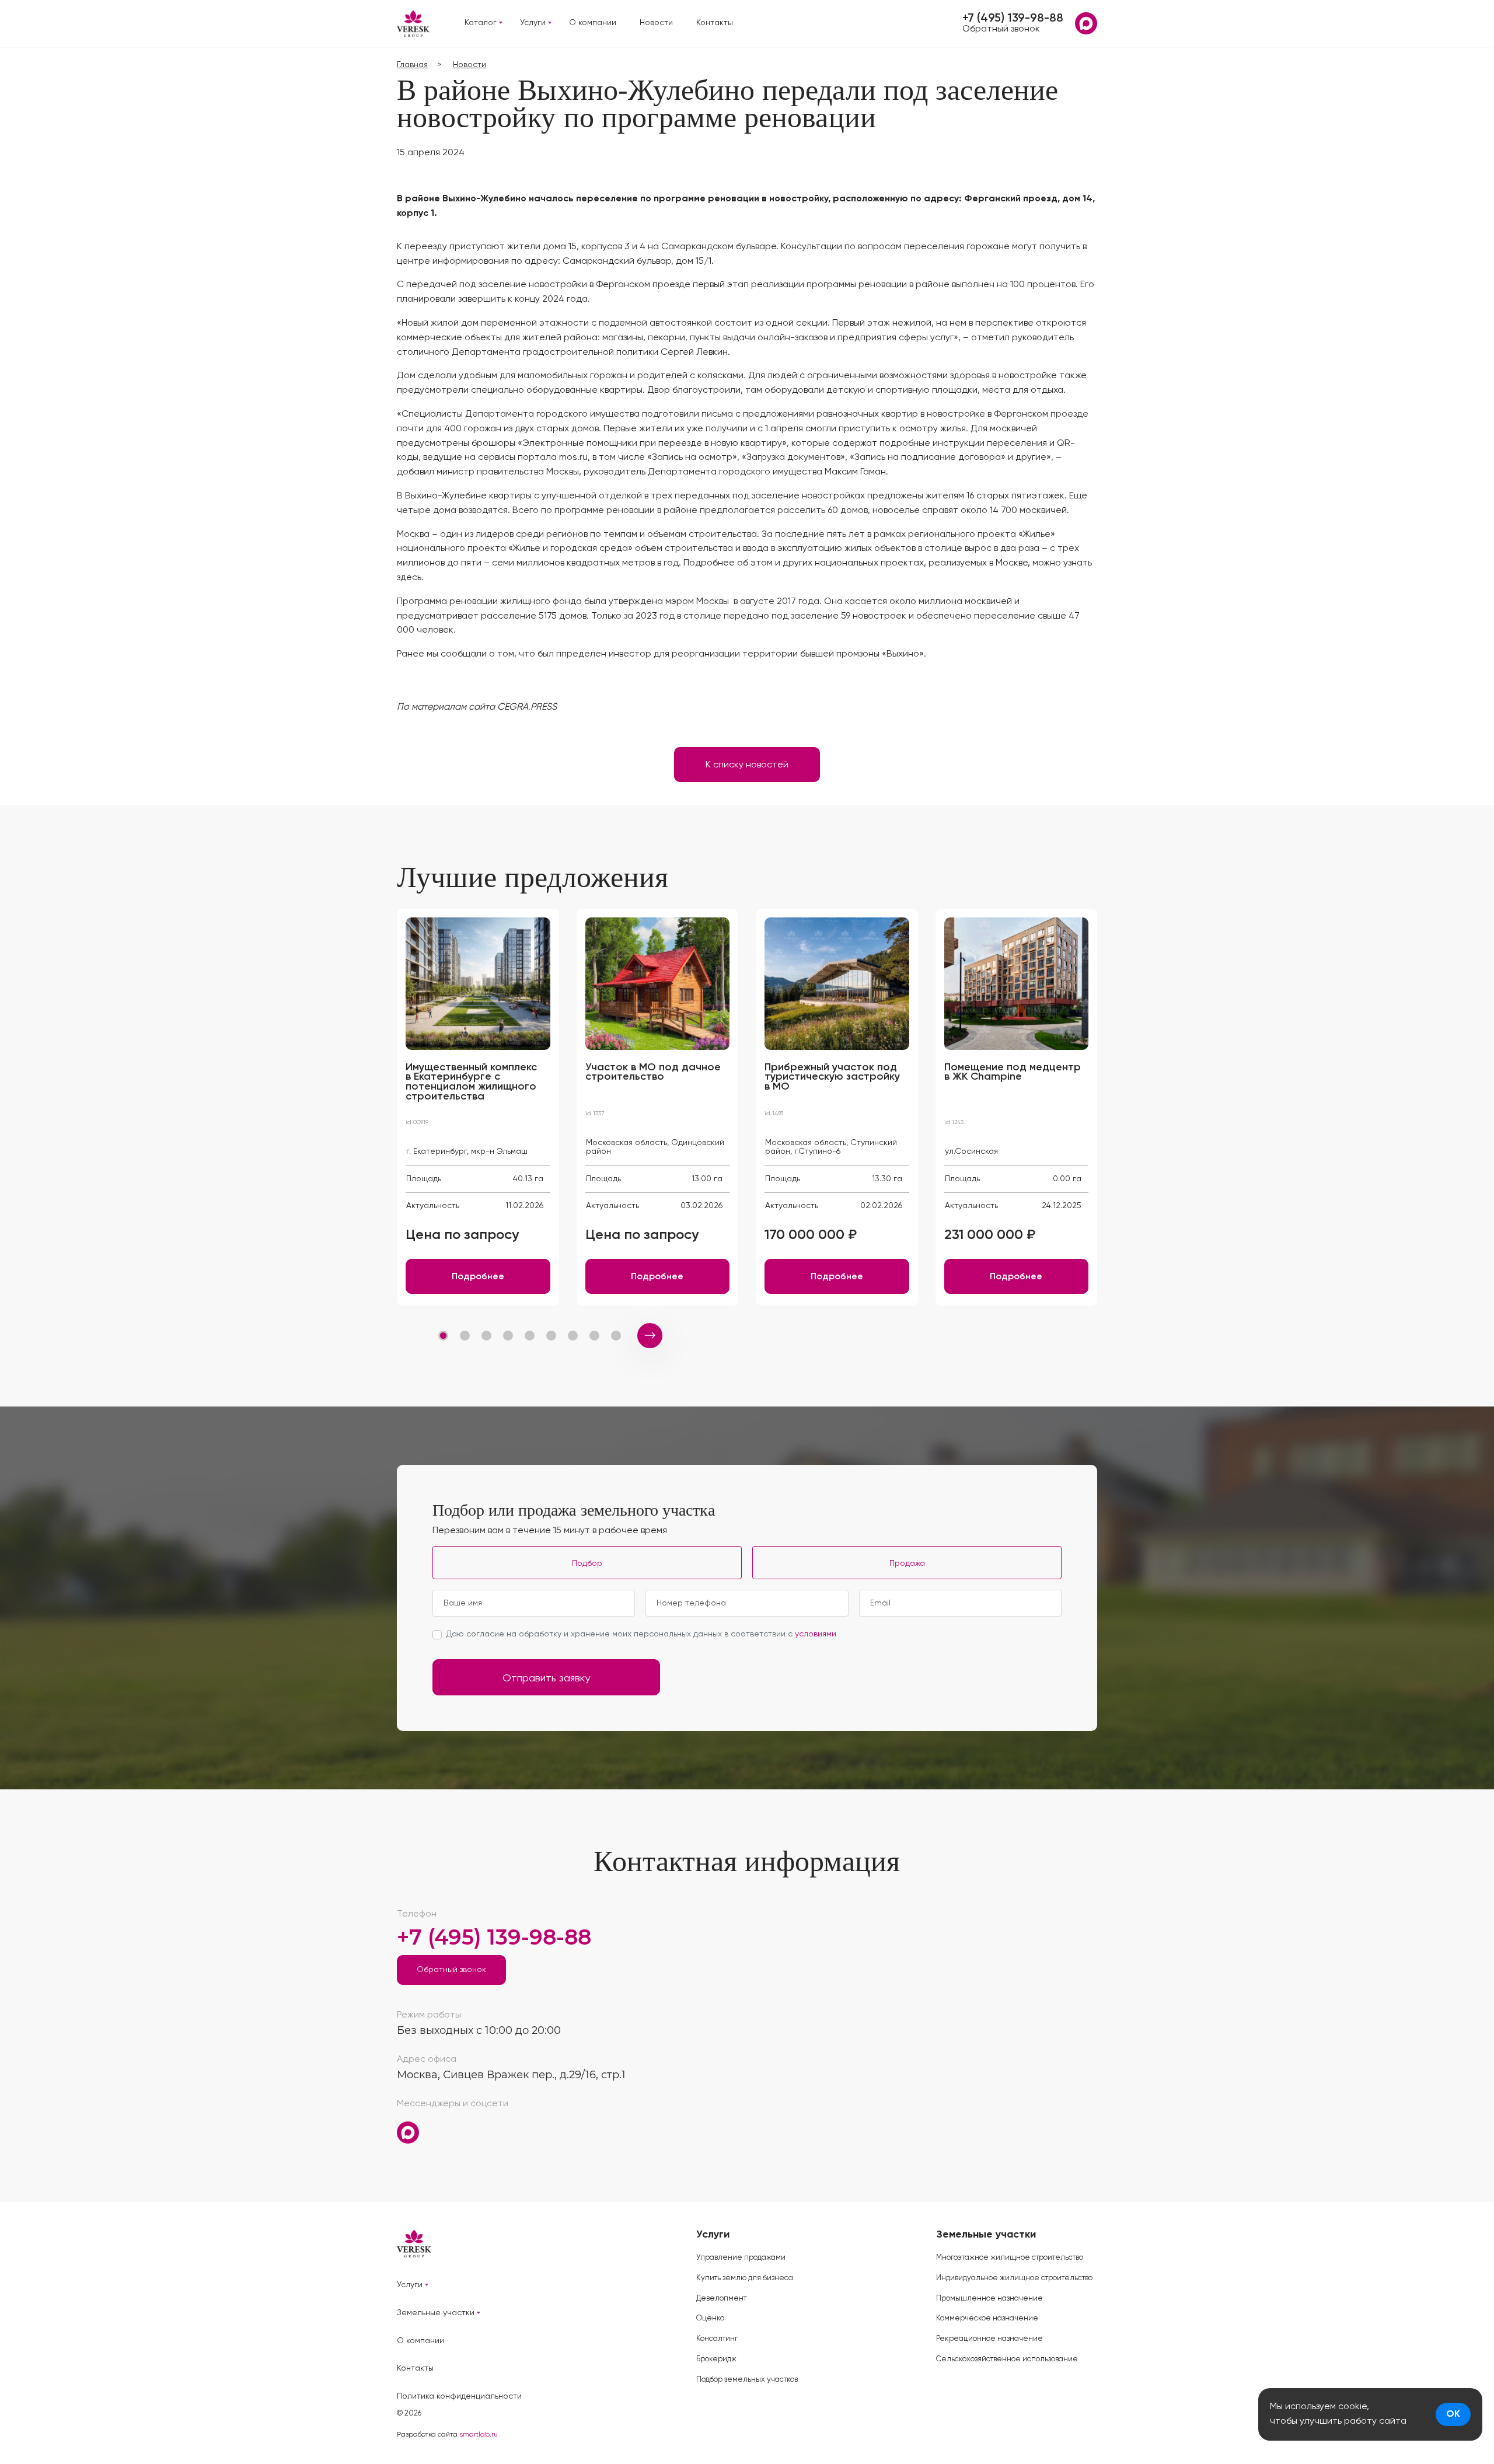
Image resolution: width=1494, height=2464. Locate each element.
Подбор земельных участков (747, 2380)
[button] (443, 1336)
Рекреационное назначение (989, 2339)
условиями (816, 1634)
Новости (656, 23)
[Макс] (1086, 23)
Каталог (481, 23)
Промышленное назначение (989, 2299)
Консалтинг (717, 2339)
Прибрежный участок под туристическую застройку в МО (832, 1077)
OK (1453, 2414)
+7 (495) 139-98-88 (1013, 19)
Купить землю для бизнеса (745, 2278)
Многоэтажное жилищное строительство (1010, 2258)
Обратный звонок (1001, 29)
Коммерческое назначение (987, 2318)
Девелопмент (721, 2299)
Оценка (711, 2318)
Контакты (715, 23)
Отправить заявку (546, 1678)
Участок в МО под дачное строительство (653, 1072)
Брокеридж (716, 2359)
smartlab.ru (479, 2435)
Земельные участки (436, 2313)
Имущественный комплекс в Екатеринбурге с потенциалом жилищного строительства (471, 1082)
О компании (593, 23)
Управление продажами (741, 2258)
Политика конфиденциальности (459, 2396)
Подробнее (478, 1277)
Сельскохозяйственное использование (1007, 2359)
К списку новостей (747, 765)
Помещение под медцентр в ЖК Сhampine (1013, 1072)
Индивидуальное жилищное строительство (1014, 2278)
